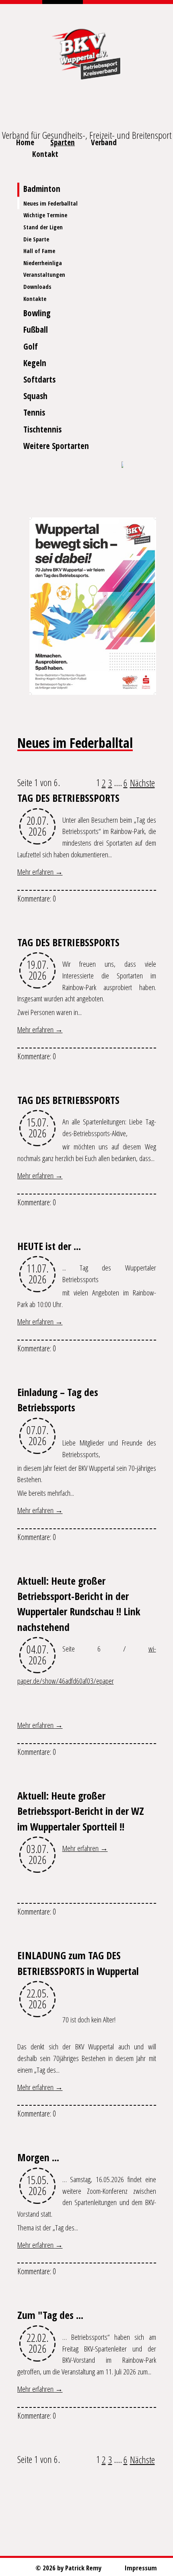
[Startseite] (86, 52)
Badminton (42, 189)
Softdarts (39, 379)
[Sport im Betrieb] (122, 465)
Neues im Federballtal (50, 203)
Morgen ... (38, 2157)
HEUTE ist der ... (49, 1246)
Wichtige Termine (45, 215)
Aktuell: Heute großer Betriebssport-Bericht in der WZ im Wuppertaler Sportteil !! (81, 1811)
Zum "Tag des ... (50, 2315)
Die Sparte (36, 239)
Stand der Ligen (43, 227)
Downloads (37, 287)
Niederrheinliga (43, 263)
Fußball (36, 329)
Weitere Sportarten (56, 446)
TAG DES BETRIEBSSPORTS (68, 798)
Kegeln (35, 363)
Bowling (37, 313)
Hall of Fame (39, 251)
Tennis (34, 412)
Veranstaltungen (44, 275)
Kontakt (45, 154)
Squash (35, 396)
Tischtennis (42, 429)
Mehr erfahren (36, 872)
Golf (31, 346)
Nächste (142, 783)
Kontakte (35, 299)
